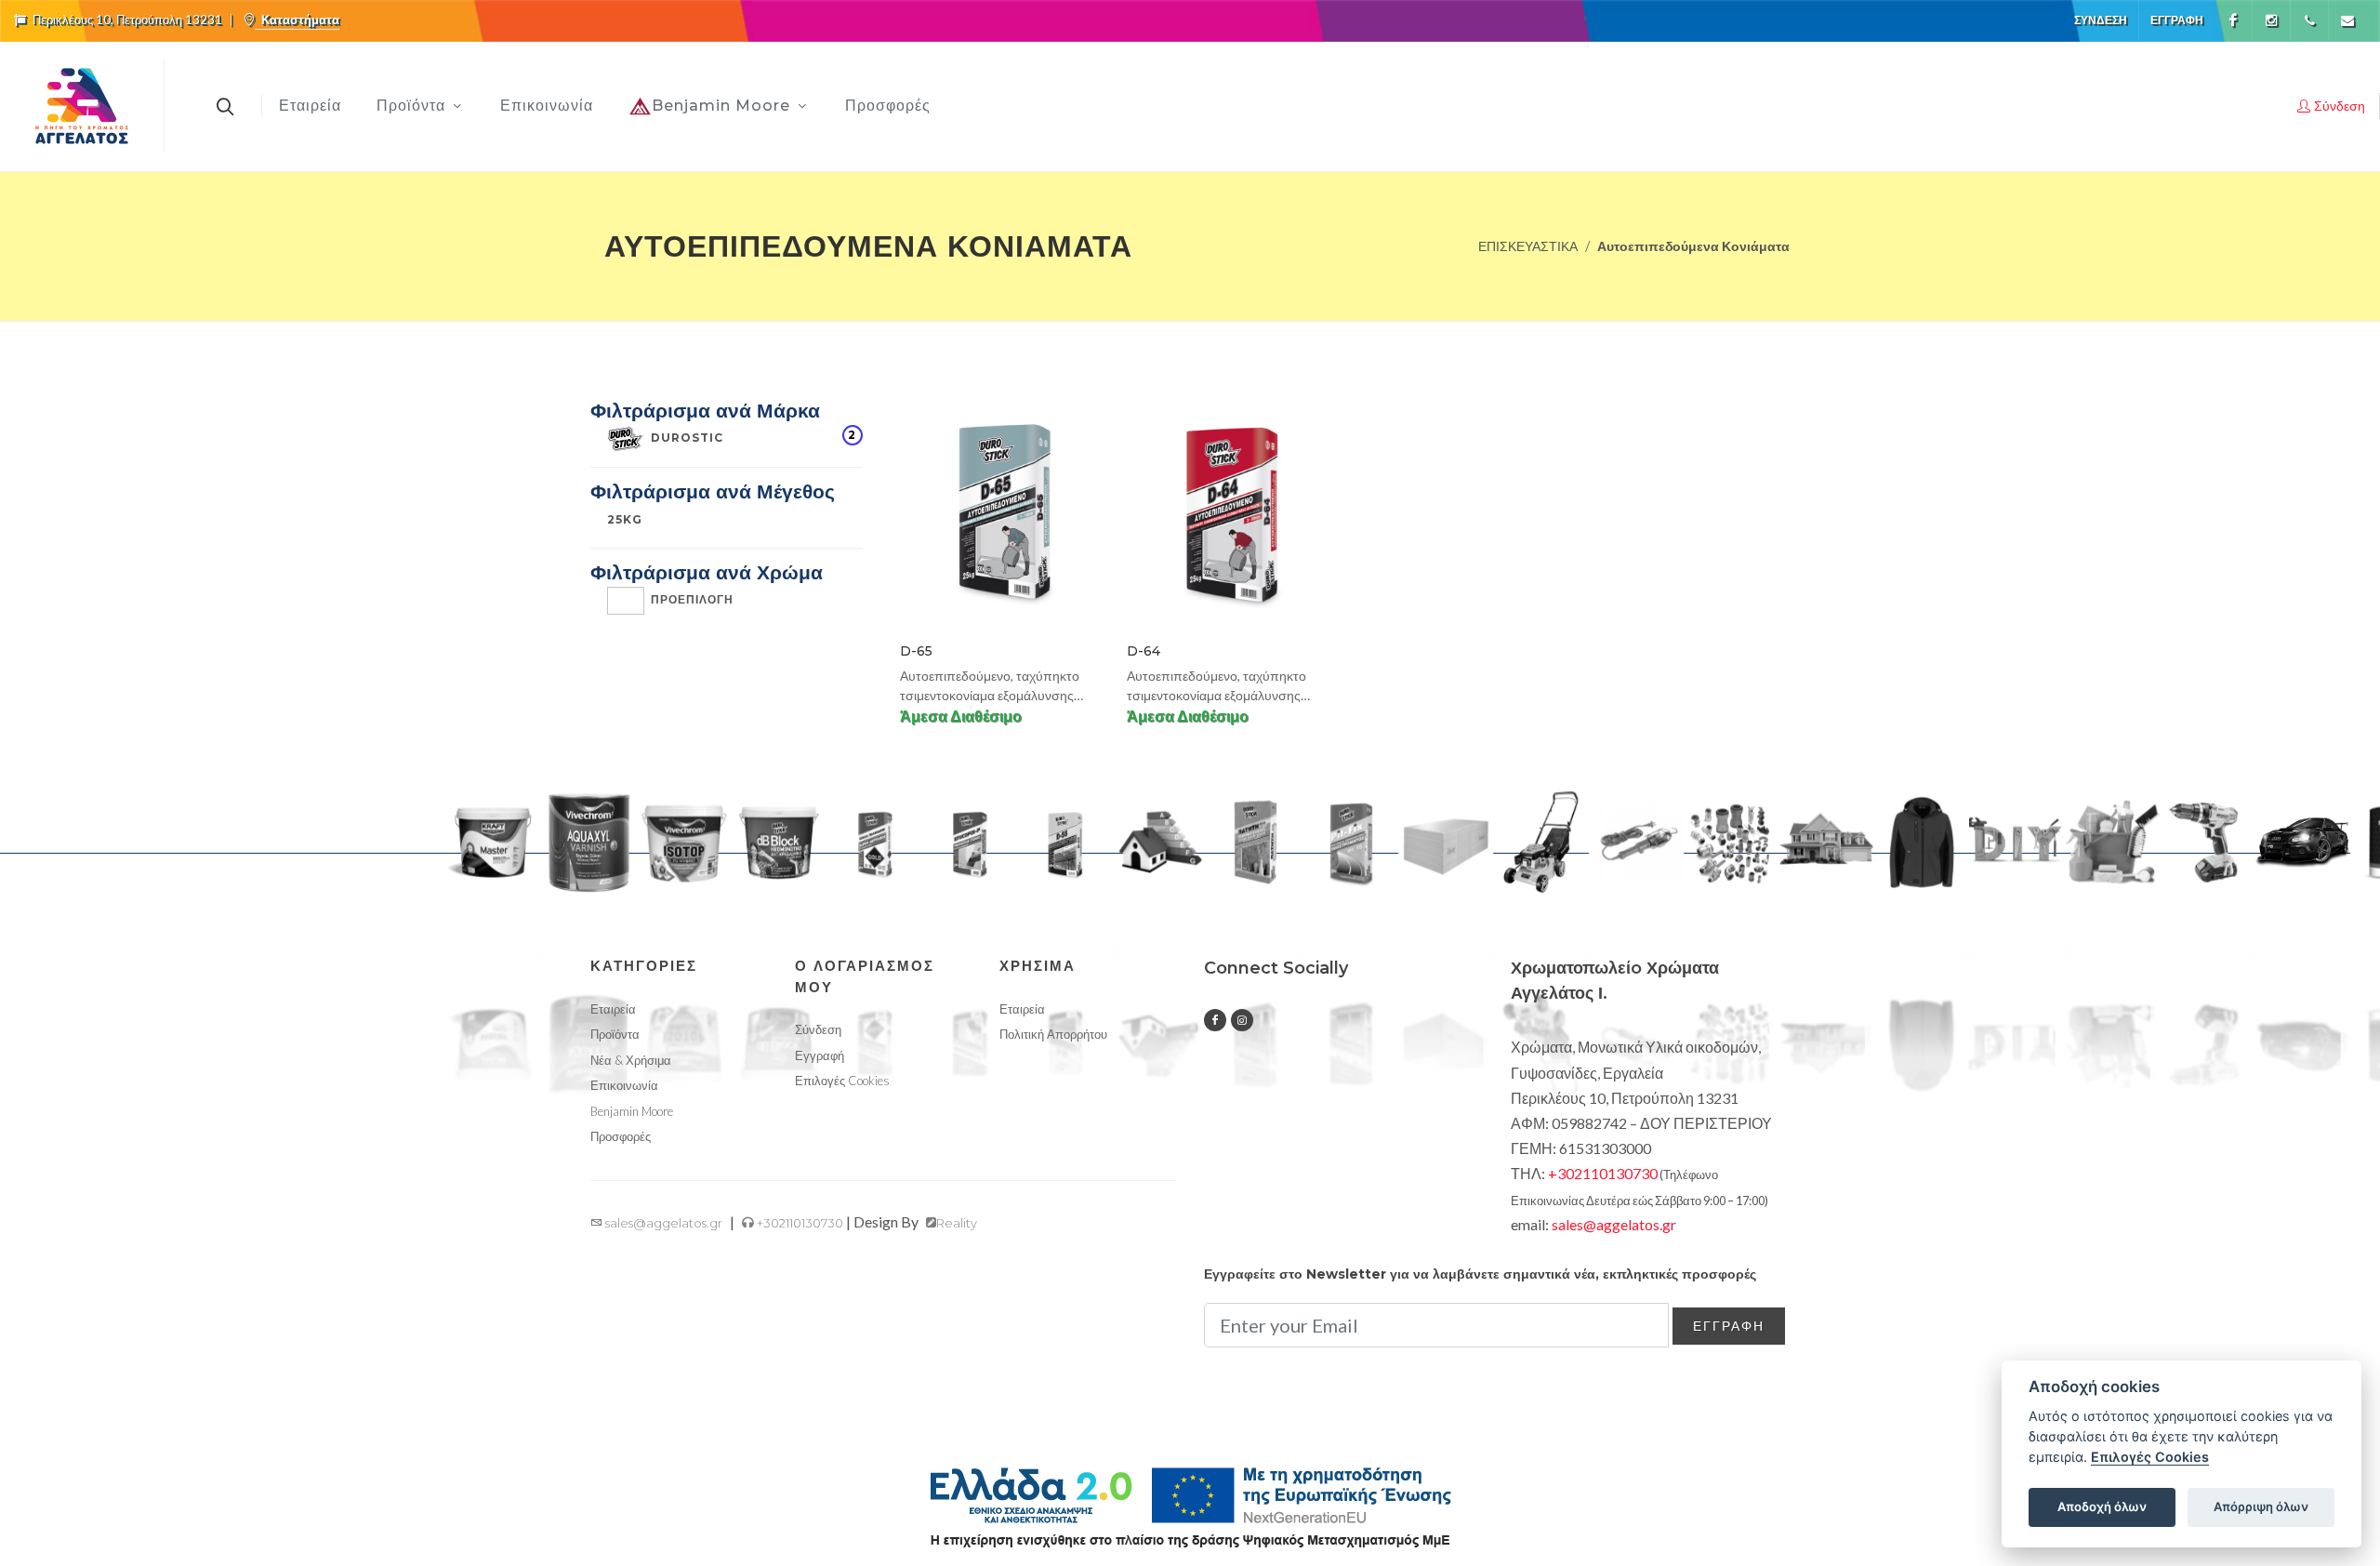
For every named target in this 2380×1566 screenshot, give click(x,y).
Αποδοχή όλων (2102, 1506)
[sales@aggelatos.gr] (2347, 20)
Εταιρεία (613, 1009)
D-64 (1144, 651)
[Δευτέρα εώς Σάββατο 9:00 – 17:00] (2309, 20)
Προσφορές (621, 1136)
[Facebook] (2233, 20)
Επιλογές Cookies (2150, 1457)
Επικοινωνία (624, 1085)
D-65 (916, 651)
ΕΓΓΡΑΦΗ (1729, 1326)
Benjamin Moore (632, 1111)
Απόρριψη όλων (2261, 1506)
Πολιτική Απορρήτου (1053, 1034)
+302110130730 (799, 1223)
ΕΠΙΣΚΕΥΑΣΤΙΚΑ (1528, 246)
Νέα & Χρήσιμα (631, 1060)
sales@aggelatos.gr (662, 1223)
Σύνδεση (2101, 20)
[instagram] (1242, 1020)
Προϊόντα (615, 1034)
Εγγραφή (2177, 20)
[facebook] (1215, 1020)
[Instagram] (2271, 20)
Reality (957, 1223)
